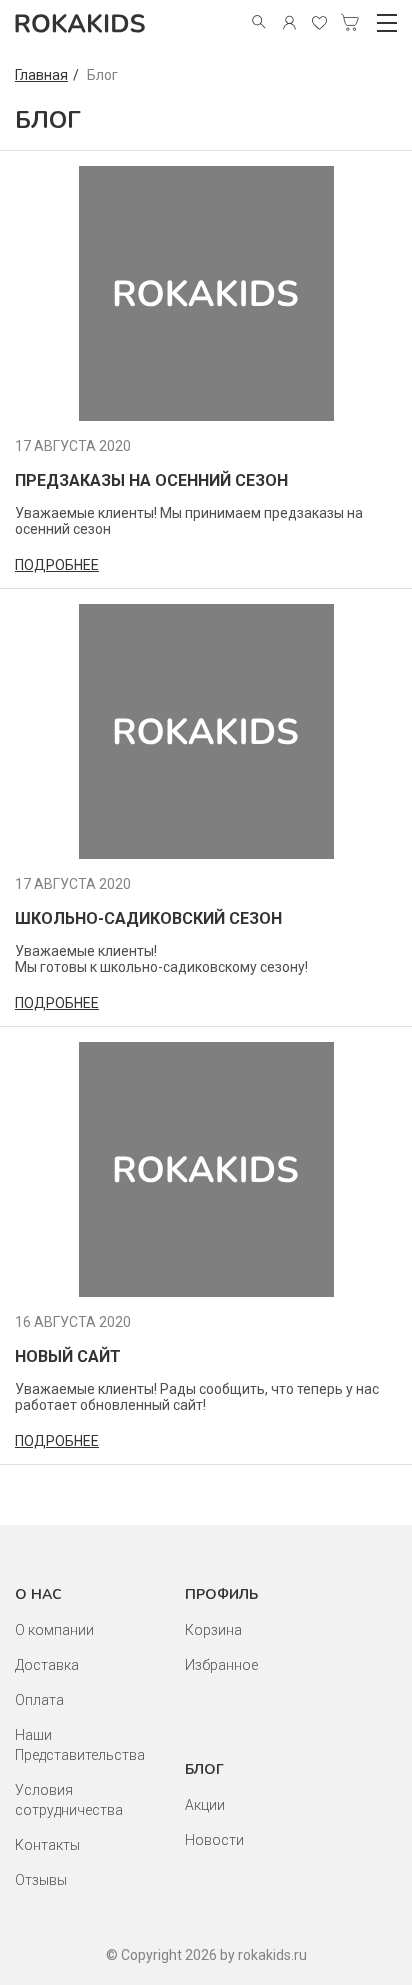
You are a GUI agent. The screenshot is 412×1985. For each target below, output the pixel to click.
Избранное (221, 1665)
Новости (214, 1840)
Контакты (47, 1845)
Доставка (47, 1665)
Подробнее (57, 565)
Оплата (39, 1700)
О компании (54, 1630)
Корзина (213, 1630)
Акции (205, 1805)
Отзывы (41, 1880)
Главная (41, 75)
